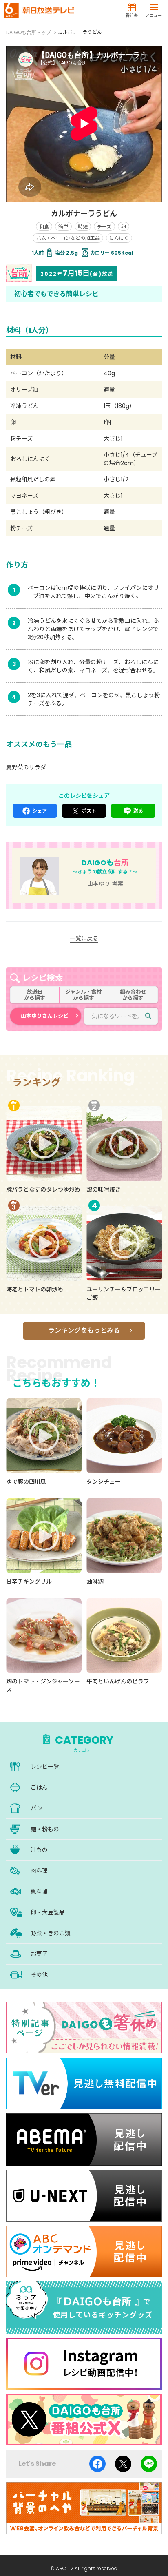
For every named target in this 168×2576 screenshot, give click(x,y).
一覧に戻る (84, 938)
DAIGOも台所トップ (29, 32)
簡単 (63, 227)
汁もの (39, 1850)
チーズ (104, 227)
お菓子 (39, 1954)
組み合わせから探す (133, 995)
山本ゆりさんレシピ (45, 1016)
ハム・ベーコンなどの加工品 (68, 238)
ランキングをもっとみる (84, 1330)
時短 (83, 227)
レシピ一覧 (45, 1767)
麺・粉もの (45, 1829)
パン (36, 1808)
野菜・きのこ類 (51, 1933)
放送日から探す (35, 995)
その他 (39, 1975)
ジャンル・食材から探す (84, 995)
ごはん (39, 1787)
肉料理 (39, 1871)
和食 (44, 227)
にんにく (119, 238)
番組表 (132, 15)
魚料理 (39, 1892)
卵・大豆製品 (48, 1912)
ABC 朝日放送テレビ (39, 10)
